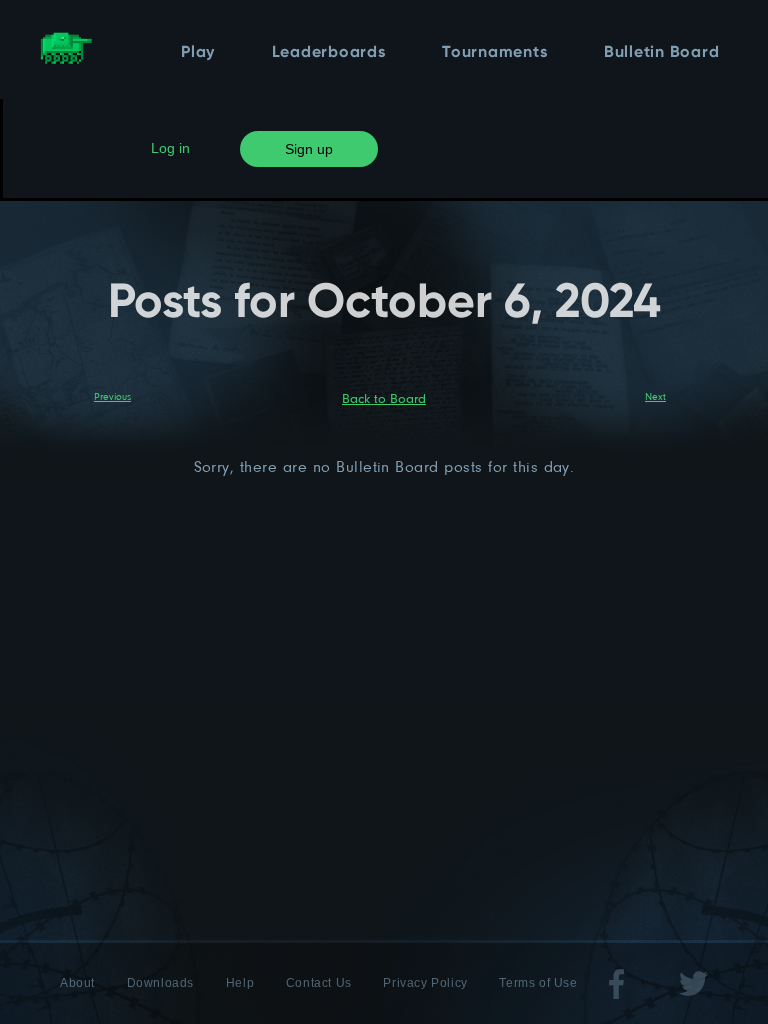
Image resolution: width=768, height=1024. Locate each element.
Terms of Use (538, 983)
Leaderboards (329, 53)
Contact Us (319, 983)
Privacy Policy (425, 983)
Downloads (160, 983)
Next (655, 396)
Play (198, 53)
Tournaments (494, 53)
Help (240, 983)
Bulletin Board (662, 53)
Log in (170, 148)
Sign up (309, 149)
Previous (112, 396)
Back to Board (384, 398)
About (77, 983)
